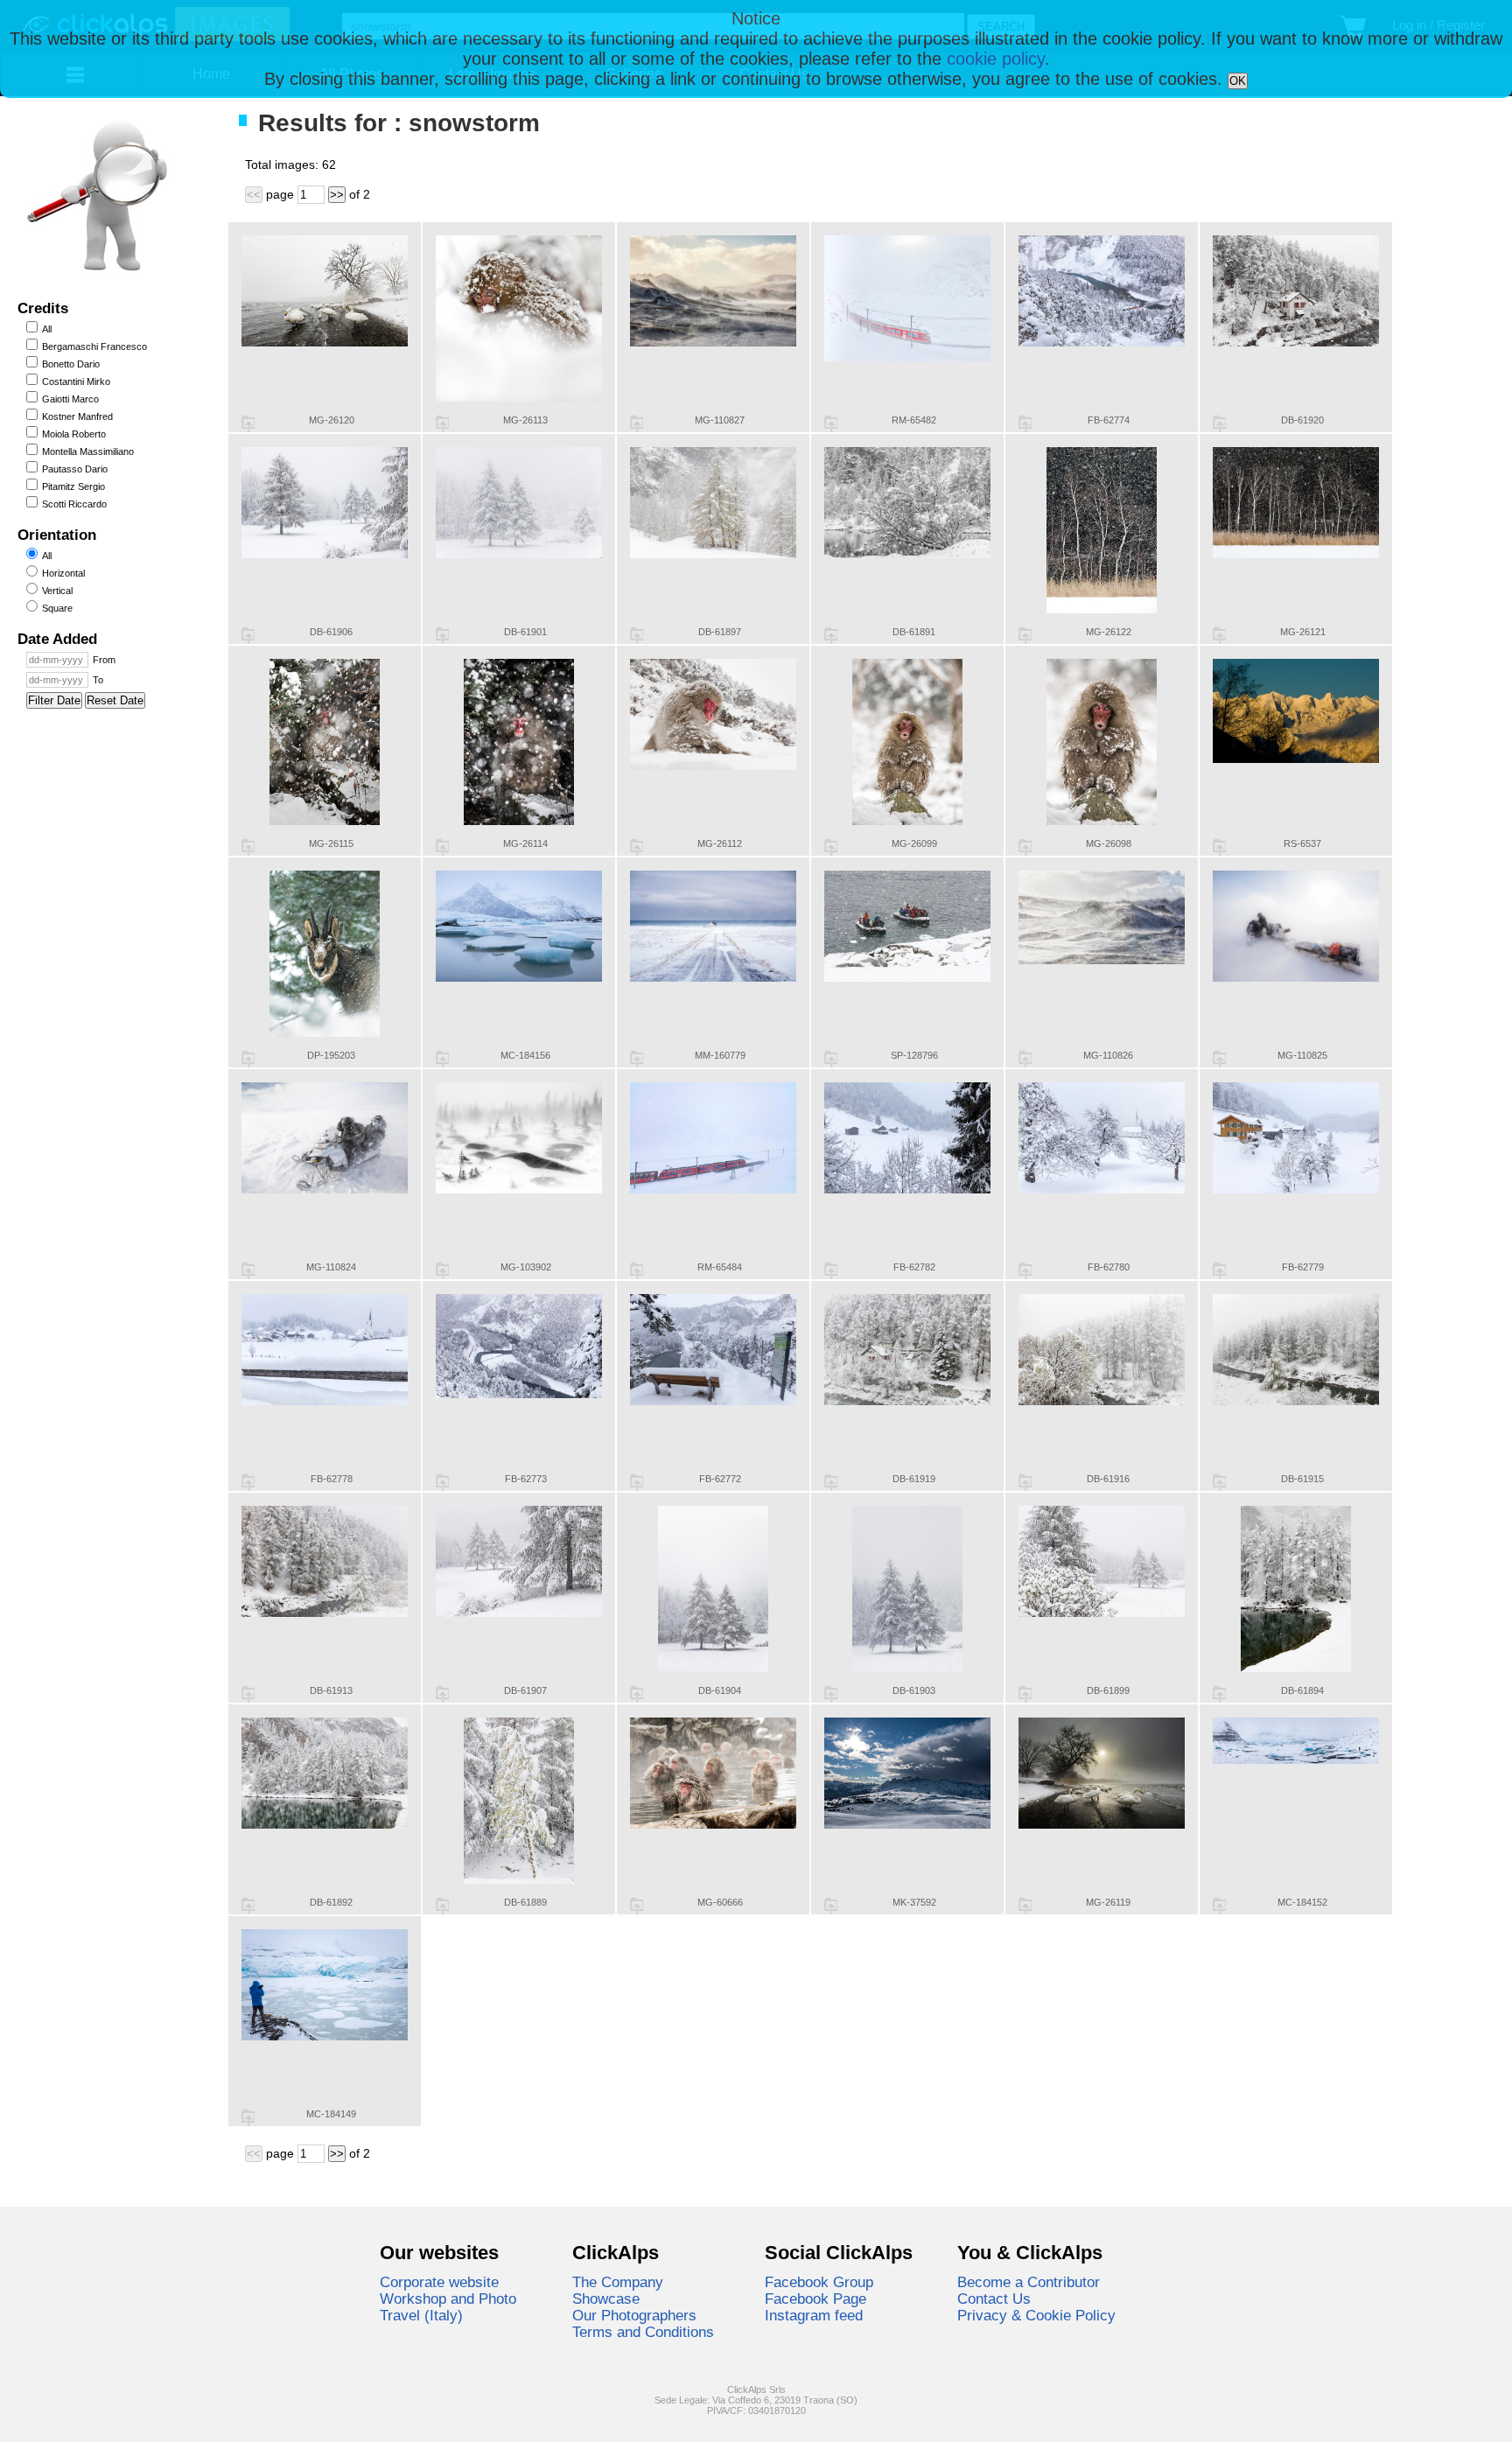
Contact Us (994, 2299)
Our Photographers (634, 2315)
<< (254, 195)
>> (337, 195)
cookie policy (996, 59)
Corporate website (439, 2282)
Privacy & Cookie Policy (1036, 2315)
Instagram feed (814, 2315)
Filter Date (54, 700)
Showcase (606, 2299)
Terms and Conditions (643, 2332)
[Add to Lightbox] (248, 423)
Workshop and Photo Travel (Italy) (448, 2307)
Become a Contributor (1029, 2282)
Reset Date (115, 700)
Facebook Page (815, 2299)
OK (1238, 81)
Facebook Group (819, 2282)
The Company (618, 2282)
